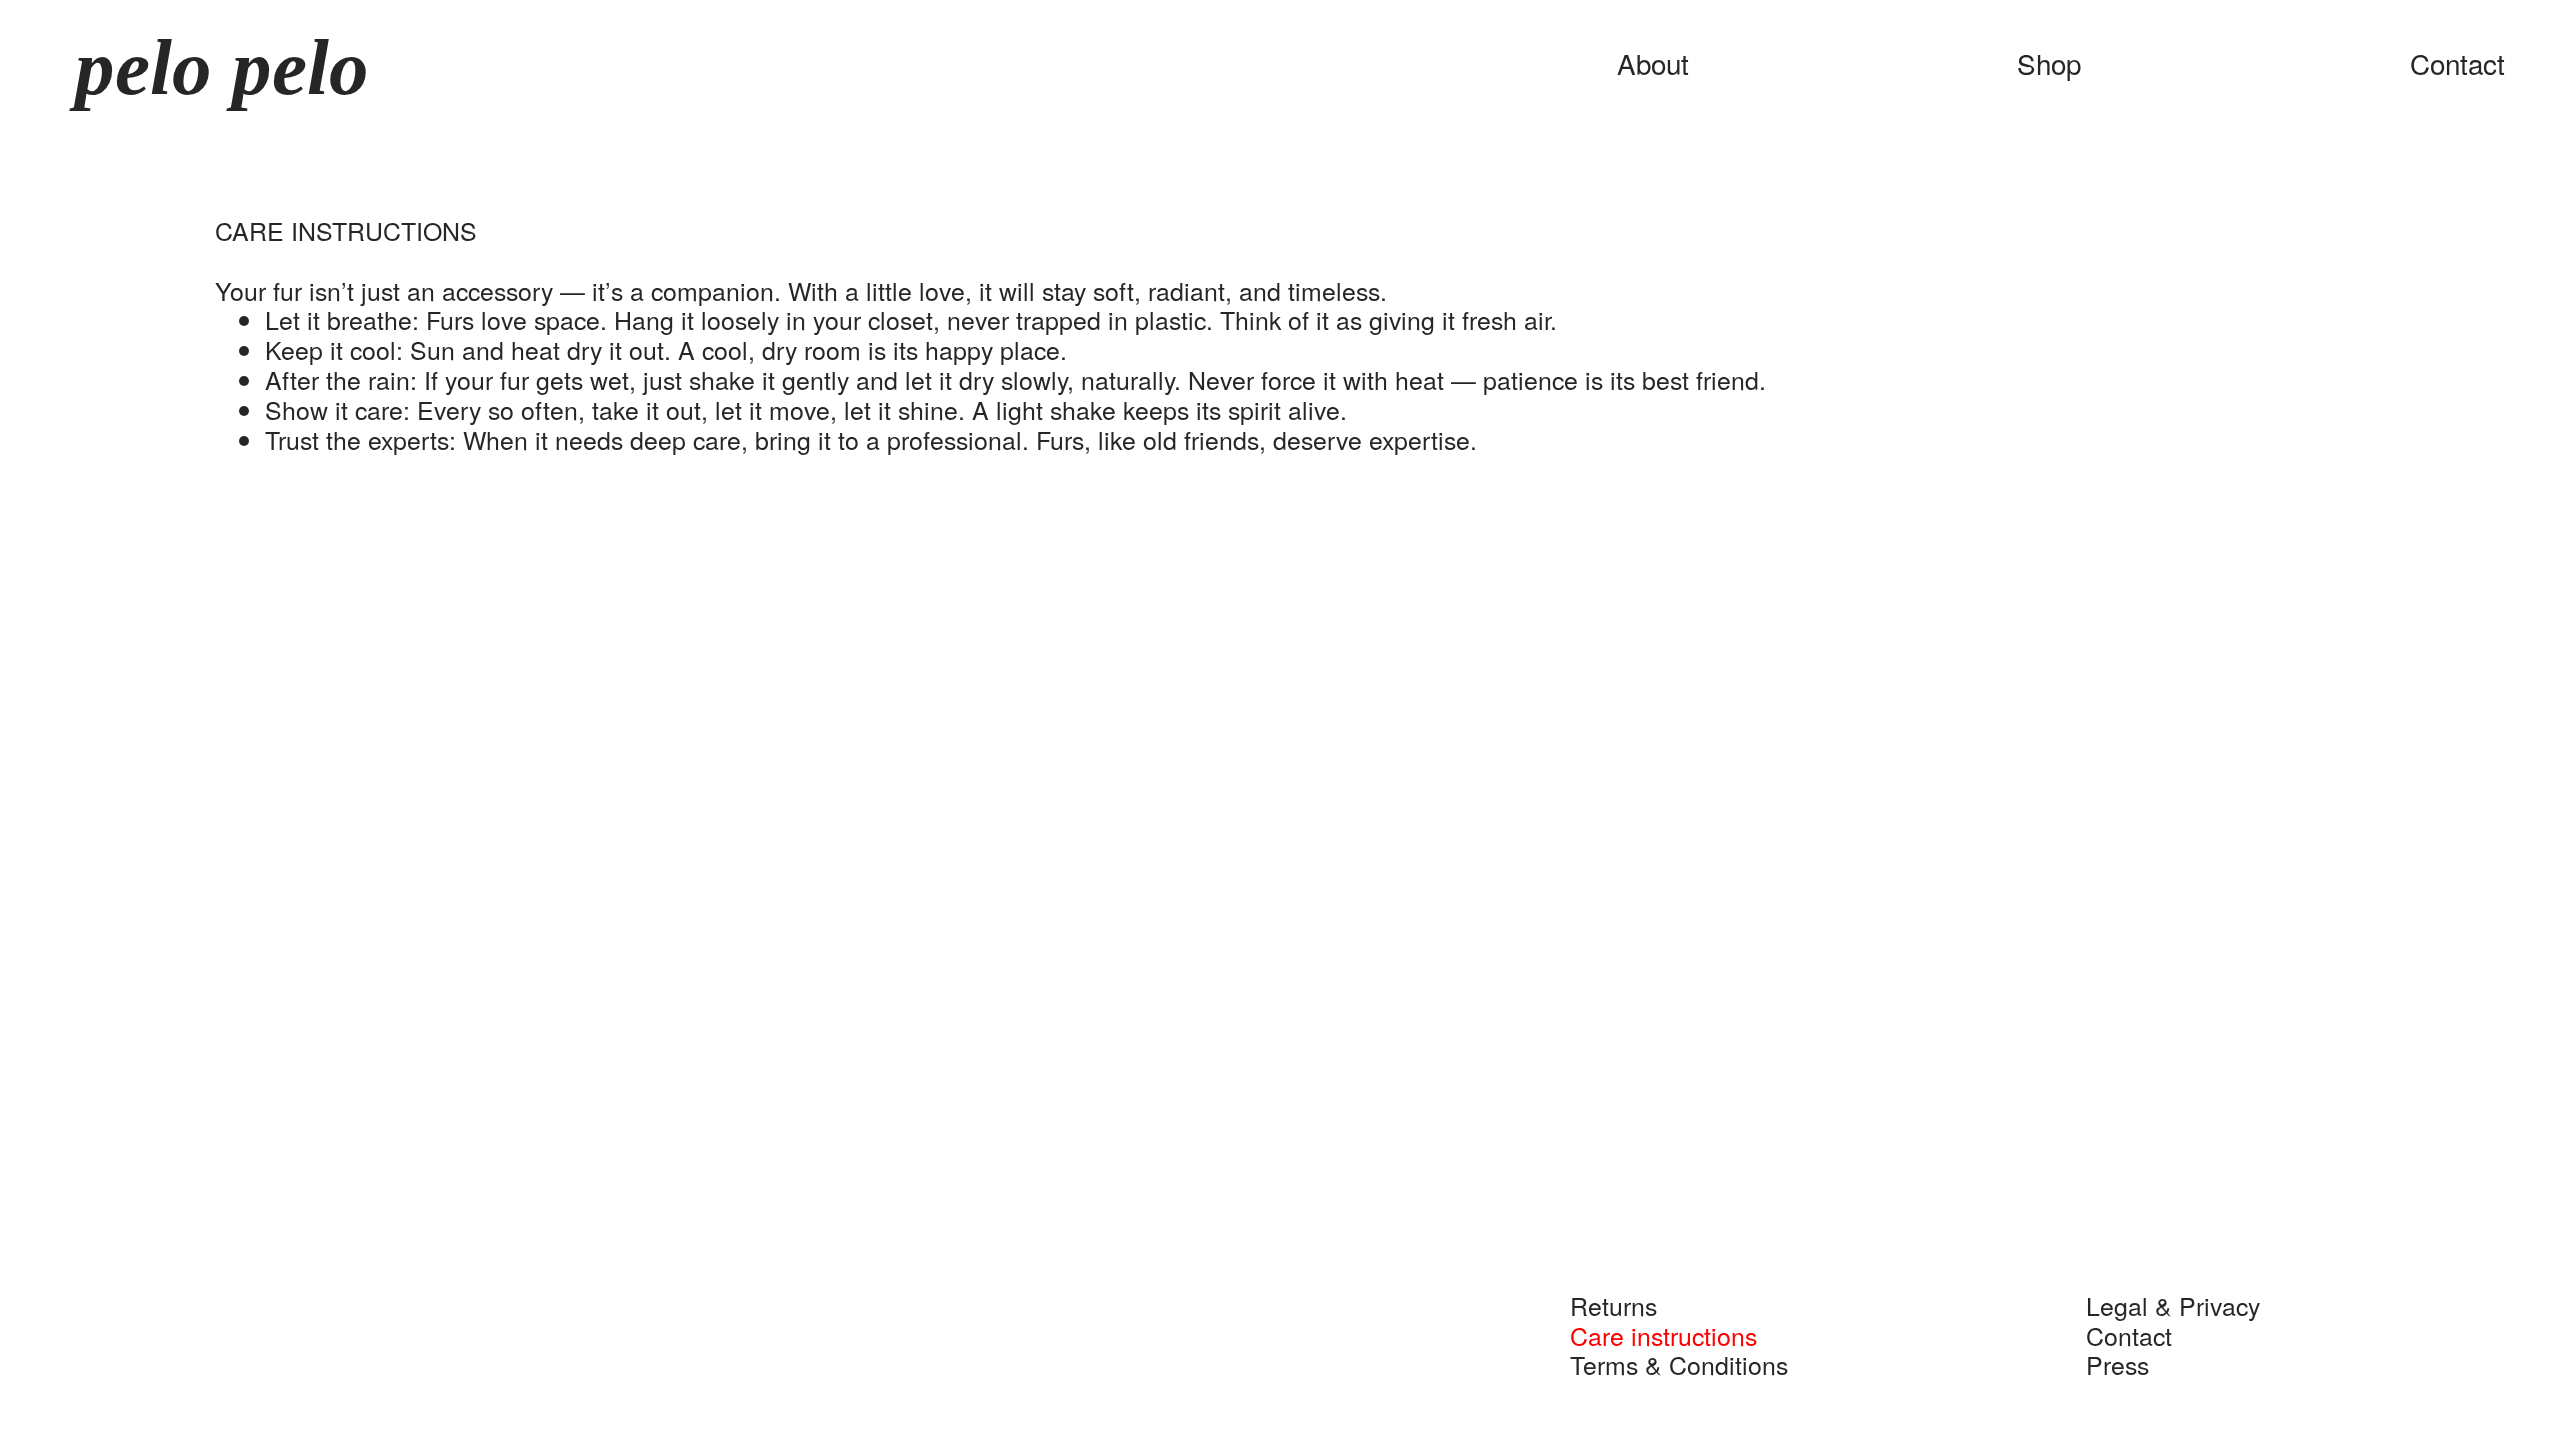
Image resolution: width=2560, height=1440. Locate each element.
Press (2107, 1364)
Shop (2049, 63)
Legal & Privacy (2162, 1305)
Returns (1603, 1305)
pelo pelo (212, 67)
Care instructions (1653, 1335)
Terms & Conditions (1668, 1364)
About (1653, 63)
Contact (2457, 63)
